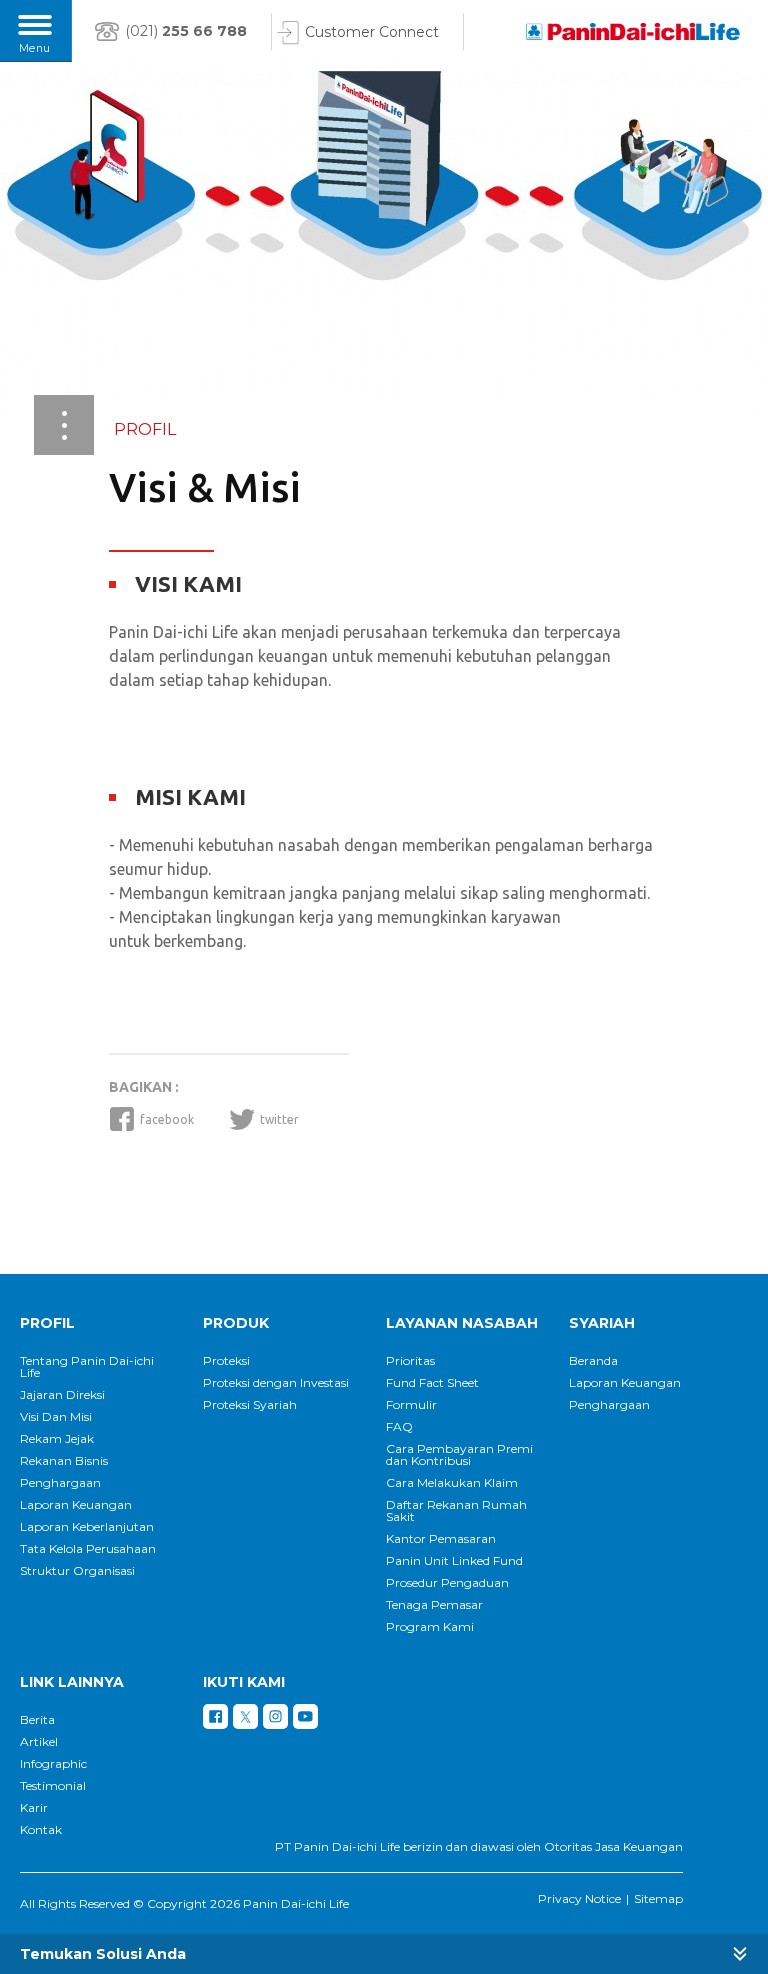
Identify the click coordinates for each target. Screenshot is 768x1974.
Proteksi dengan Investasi (276, 1383)
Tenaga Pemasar (434, 1605)
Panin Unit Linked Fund (454, 1561)
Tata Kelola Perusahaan (88, 1549)
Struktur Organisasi (77, 1571)
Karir (34, 1808)
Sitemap (658, 1898)
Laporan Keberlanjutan (87, 1527)
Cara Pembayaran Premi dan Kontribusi (459, 1455)
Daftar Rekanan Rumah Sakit (456, 1511)
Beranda (593, 1361)
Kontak (41, 1830)
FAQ (399, 1427)
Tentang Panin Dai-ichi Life (87, 1367)
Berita (37, 1720)
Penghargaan (60, 1483)
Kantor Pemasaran (441, 1539)
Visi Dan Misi (56, 1417)
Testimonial (53, 1786)
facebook (167, 1119)
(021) (186, 31)
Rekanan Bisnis (64, 1461)
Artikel (39, 1742)
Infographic (53, 1764)
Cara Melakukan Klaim (452, 1483)
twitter (279, 1119)
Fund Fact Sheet (432, 1383)
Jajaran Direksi (62, 1395)
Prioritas (410, 1361)
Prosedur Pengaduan (447, 1583)
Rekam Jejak (57, 1439)
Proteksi (226, 1361)
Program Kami (430, 1627)
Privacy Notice (579, 1898)
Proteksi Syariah (250, 1405)
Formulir (411, 1405)
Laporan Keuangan (76, 1505)
